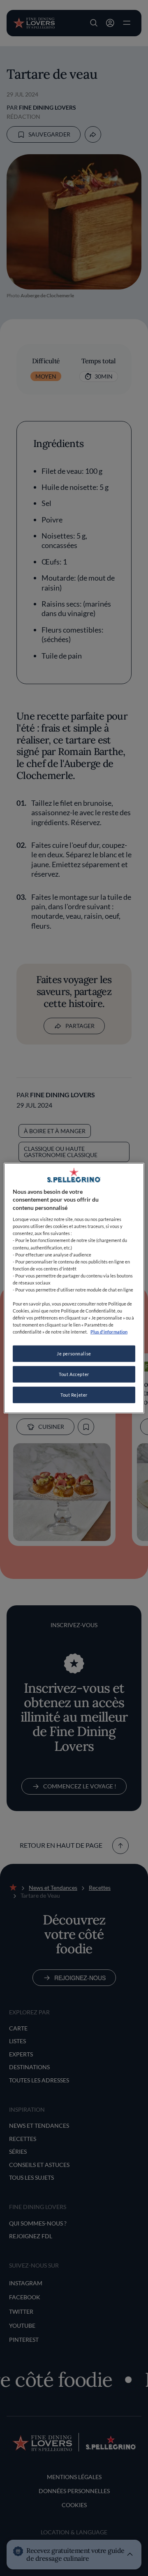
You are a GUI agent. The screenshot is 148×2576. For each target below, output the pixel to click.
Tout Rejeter (74, 1395)
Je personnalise (74, 1354)
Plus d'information (109, 1332)
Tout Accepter (74, 1374)
